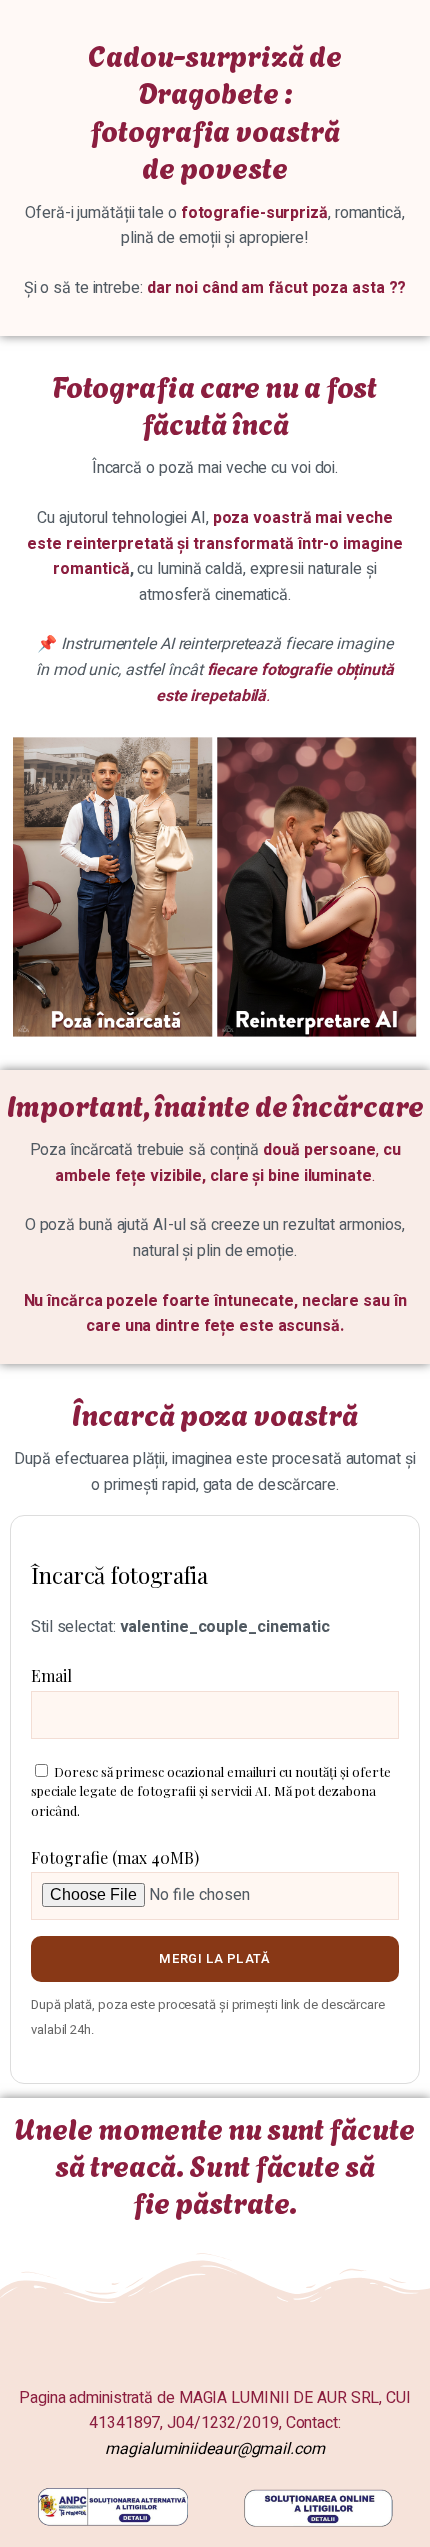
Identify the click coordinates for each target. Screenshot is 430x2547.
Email (51, 1675)
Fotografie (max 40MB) (115, 1857)
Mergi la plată (215, 1959)
